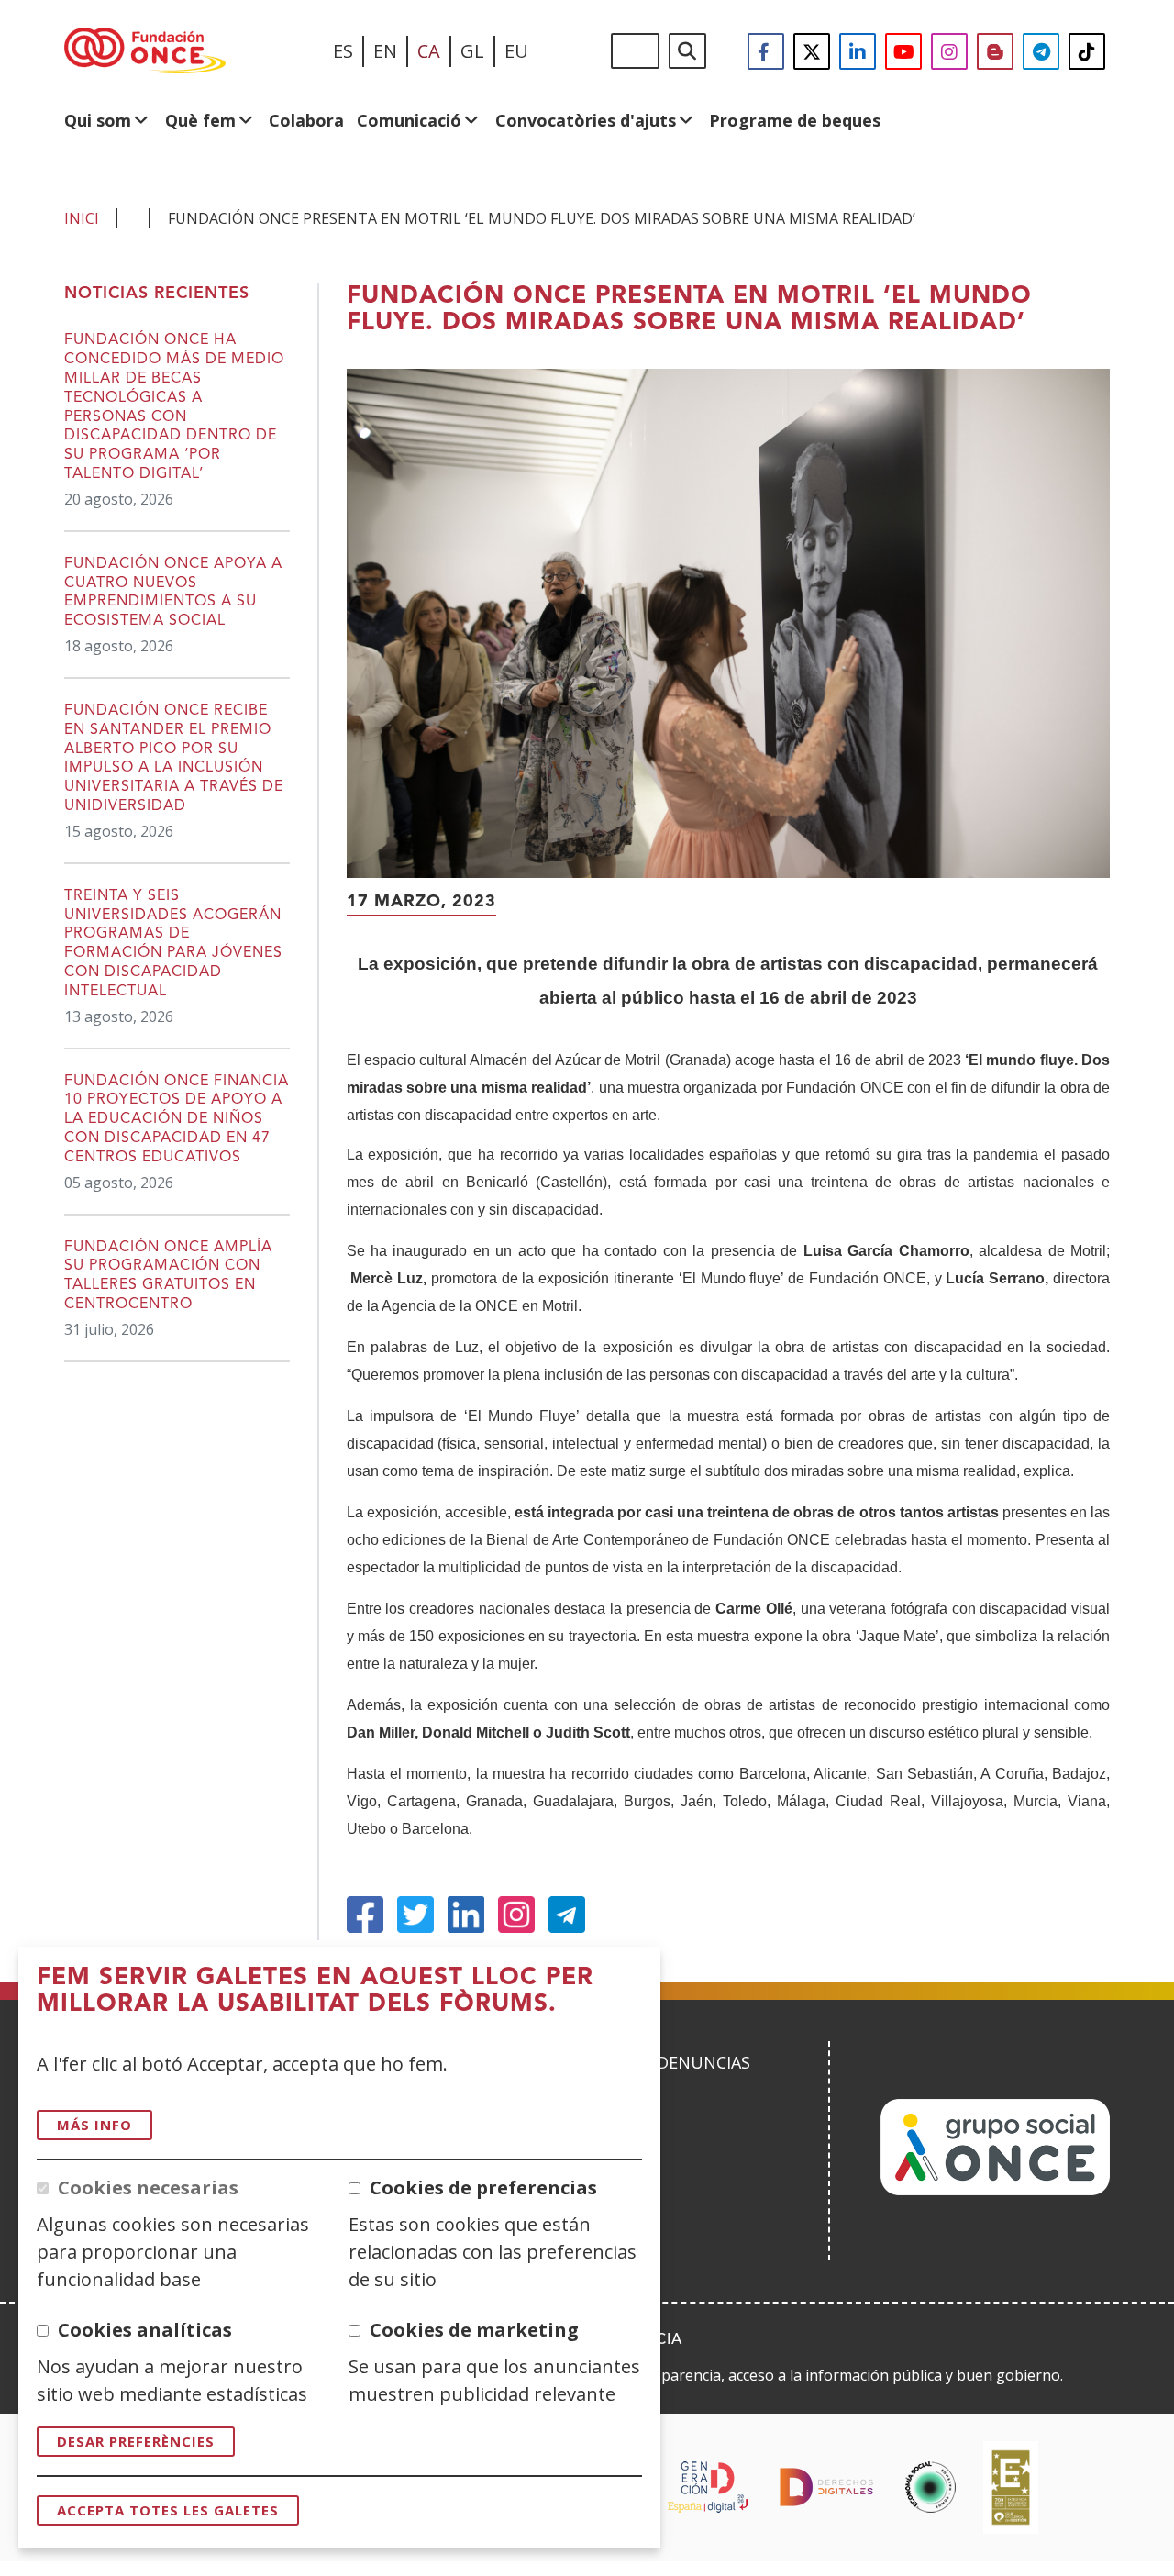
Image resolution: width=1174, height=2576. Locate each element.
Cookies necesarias (148, 2187)
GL (472, 51)
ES (343, 51)
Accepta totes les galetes (168, 2510)
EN (385, 51)
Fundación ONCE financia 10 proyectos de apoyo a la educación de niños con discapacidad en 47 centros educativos (177, 1120)
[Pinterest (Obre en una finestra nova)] (516, 1915)
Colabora (306, 120)
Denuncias (703, 2062)
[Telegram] (567, 1915)
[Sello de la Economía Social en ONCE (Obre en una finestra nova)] (930, 2487)
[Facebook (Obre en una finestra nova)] (365, 1915)
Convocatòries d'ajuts (586, 120)
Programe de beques (795, 120)
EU (516, 51)
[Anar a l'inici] (145, 51)
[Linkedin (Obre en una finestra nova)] (466, 1915)
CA (429, 51)
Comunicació (409, 120)
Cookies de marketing (474, 2330)
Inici (82, 218)
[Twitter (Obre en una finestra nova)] (415, 1915)
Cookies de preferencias (483, 2187)
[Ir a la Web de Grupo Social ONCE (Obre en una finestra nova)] (995, 2189)
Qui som (98, 120)
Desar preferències (136, 2441)
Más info (94, 2125)
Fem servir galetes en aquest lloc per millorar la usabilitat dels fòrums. (315, 1991)
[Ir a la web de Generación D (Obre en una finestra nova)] (708, 2487)
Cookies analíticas (145, 2330)
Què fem (200, 120)
